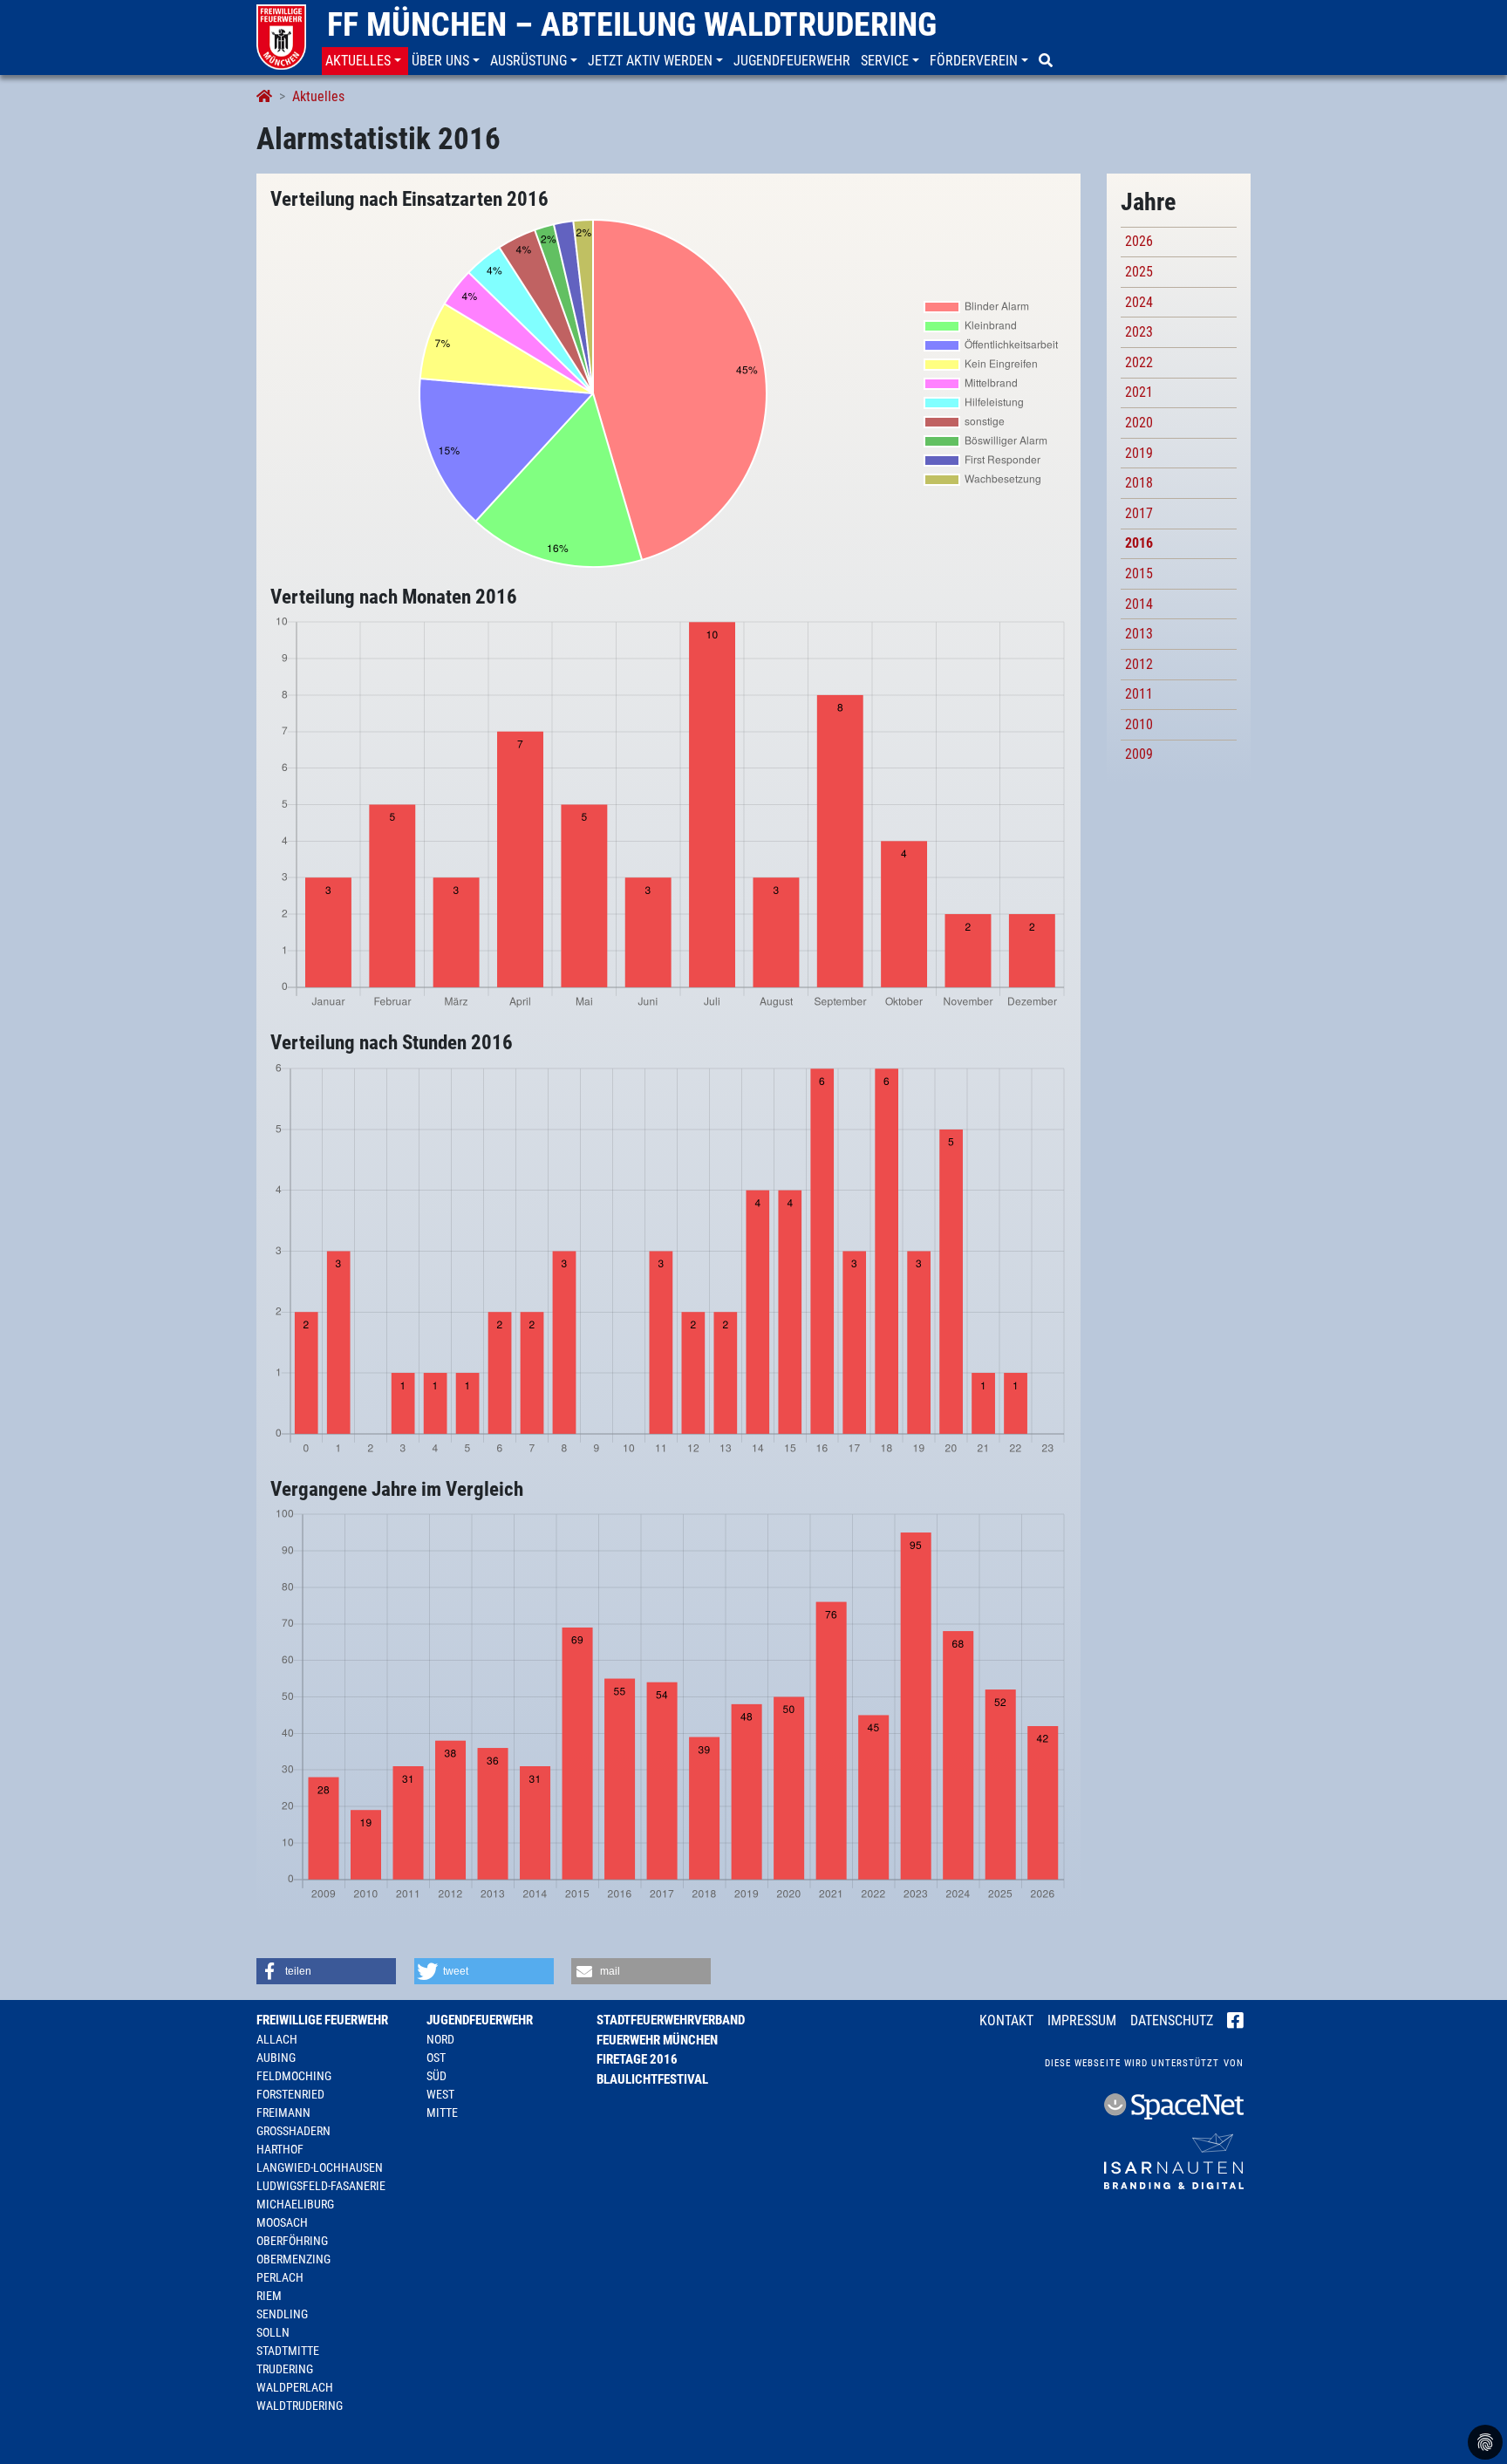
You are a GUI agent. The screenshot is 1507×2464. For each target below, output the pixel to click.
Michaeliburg (295, 2204)
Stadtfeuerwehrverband (671, 2020)
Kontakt (1006, 2020)
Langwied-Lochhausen (320, 2167)
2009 (1139, 754)
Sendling (282, 2314)
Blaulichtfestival (652, 2079)
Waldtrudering (300, 2406)
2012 (1139, 664)
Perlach (280, 2277)
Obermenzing (293, 2259)
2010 (1139, 724)
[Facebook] (1235, 2022)
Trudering (285, 2369)
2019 (1139, 453)
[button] (365, 61)
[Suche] (1047, 61)
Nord (440, 2039)
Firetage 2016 (637, 2059)
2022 (1139, 362)
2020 (1139, 423)
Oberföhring (292, 2241)
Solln (273, 2332)
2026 (1139, 241)
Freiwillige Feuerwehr (322, 2020)
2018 (1139, 483)
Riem (269, 2296)
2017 (1139, 513)
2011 (1139, 694)
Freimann (283, 2112)
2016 (1139, 543)
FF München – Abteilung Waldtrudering (632, 24)
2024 (1139, 302)
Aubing (276, 2058)
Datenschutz (1172, 2020)
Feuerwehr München (657, 2040)
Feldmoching (294, 2076)
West (440, 2094)
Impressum (1082, 2020)
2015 (1139, 573)
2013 (1139, 634)
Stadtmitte (288, 2351)
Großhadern (293, 2131)
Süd (436, 2076)
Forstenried (290, 2094)
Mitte (442, 2112)
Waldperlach (295, 2387)
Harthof (280, 2149)
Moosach (282, 2222)
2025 (1139, 272)
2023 (1139, 332)
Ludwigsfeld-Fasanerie (321, 2186)
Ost (436, 2058)
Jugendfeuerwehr (480, 2020)
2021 (1139, 392)
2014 (1139, 604)
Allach (277, 2039)
